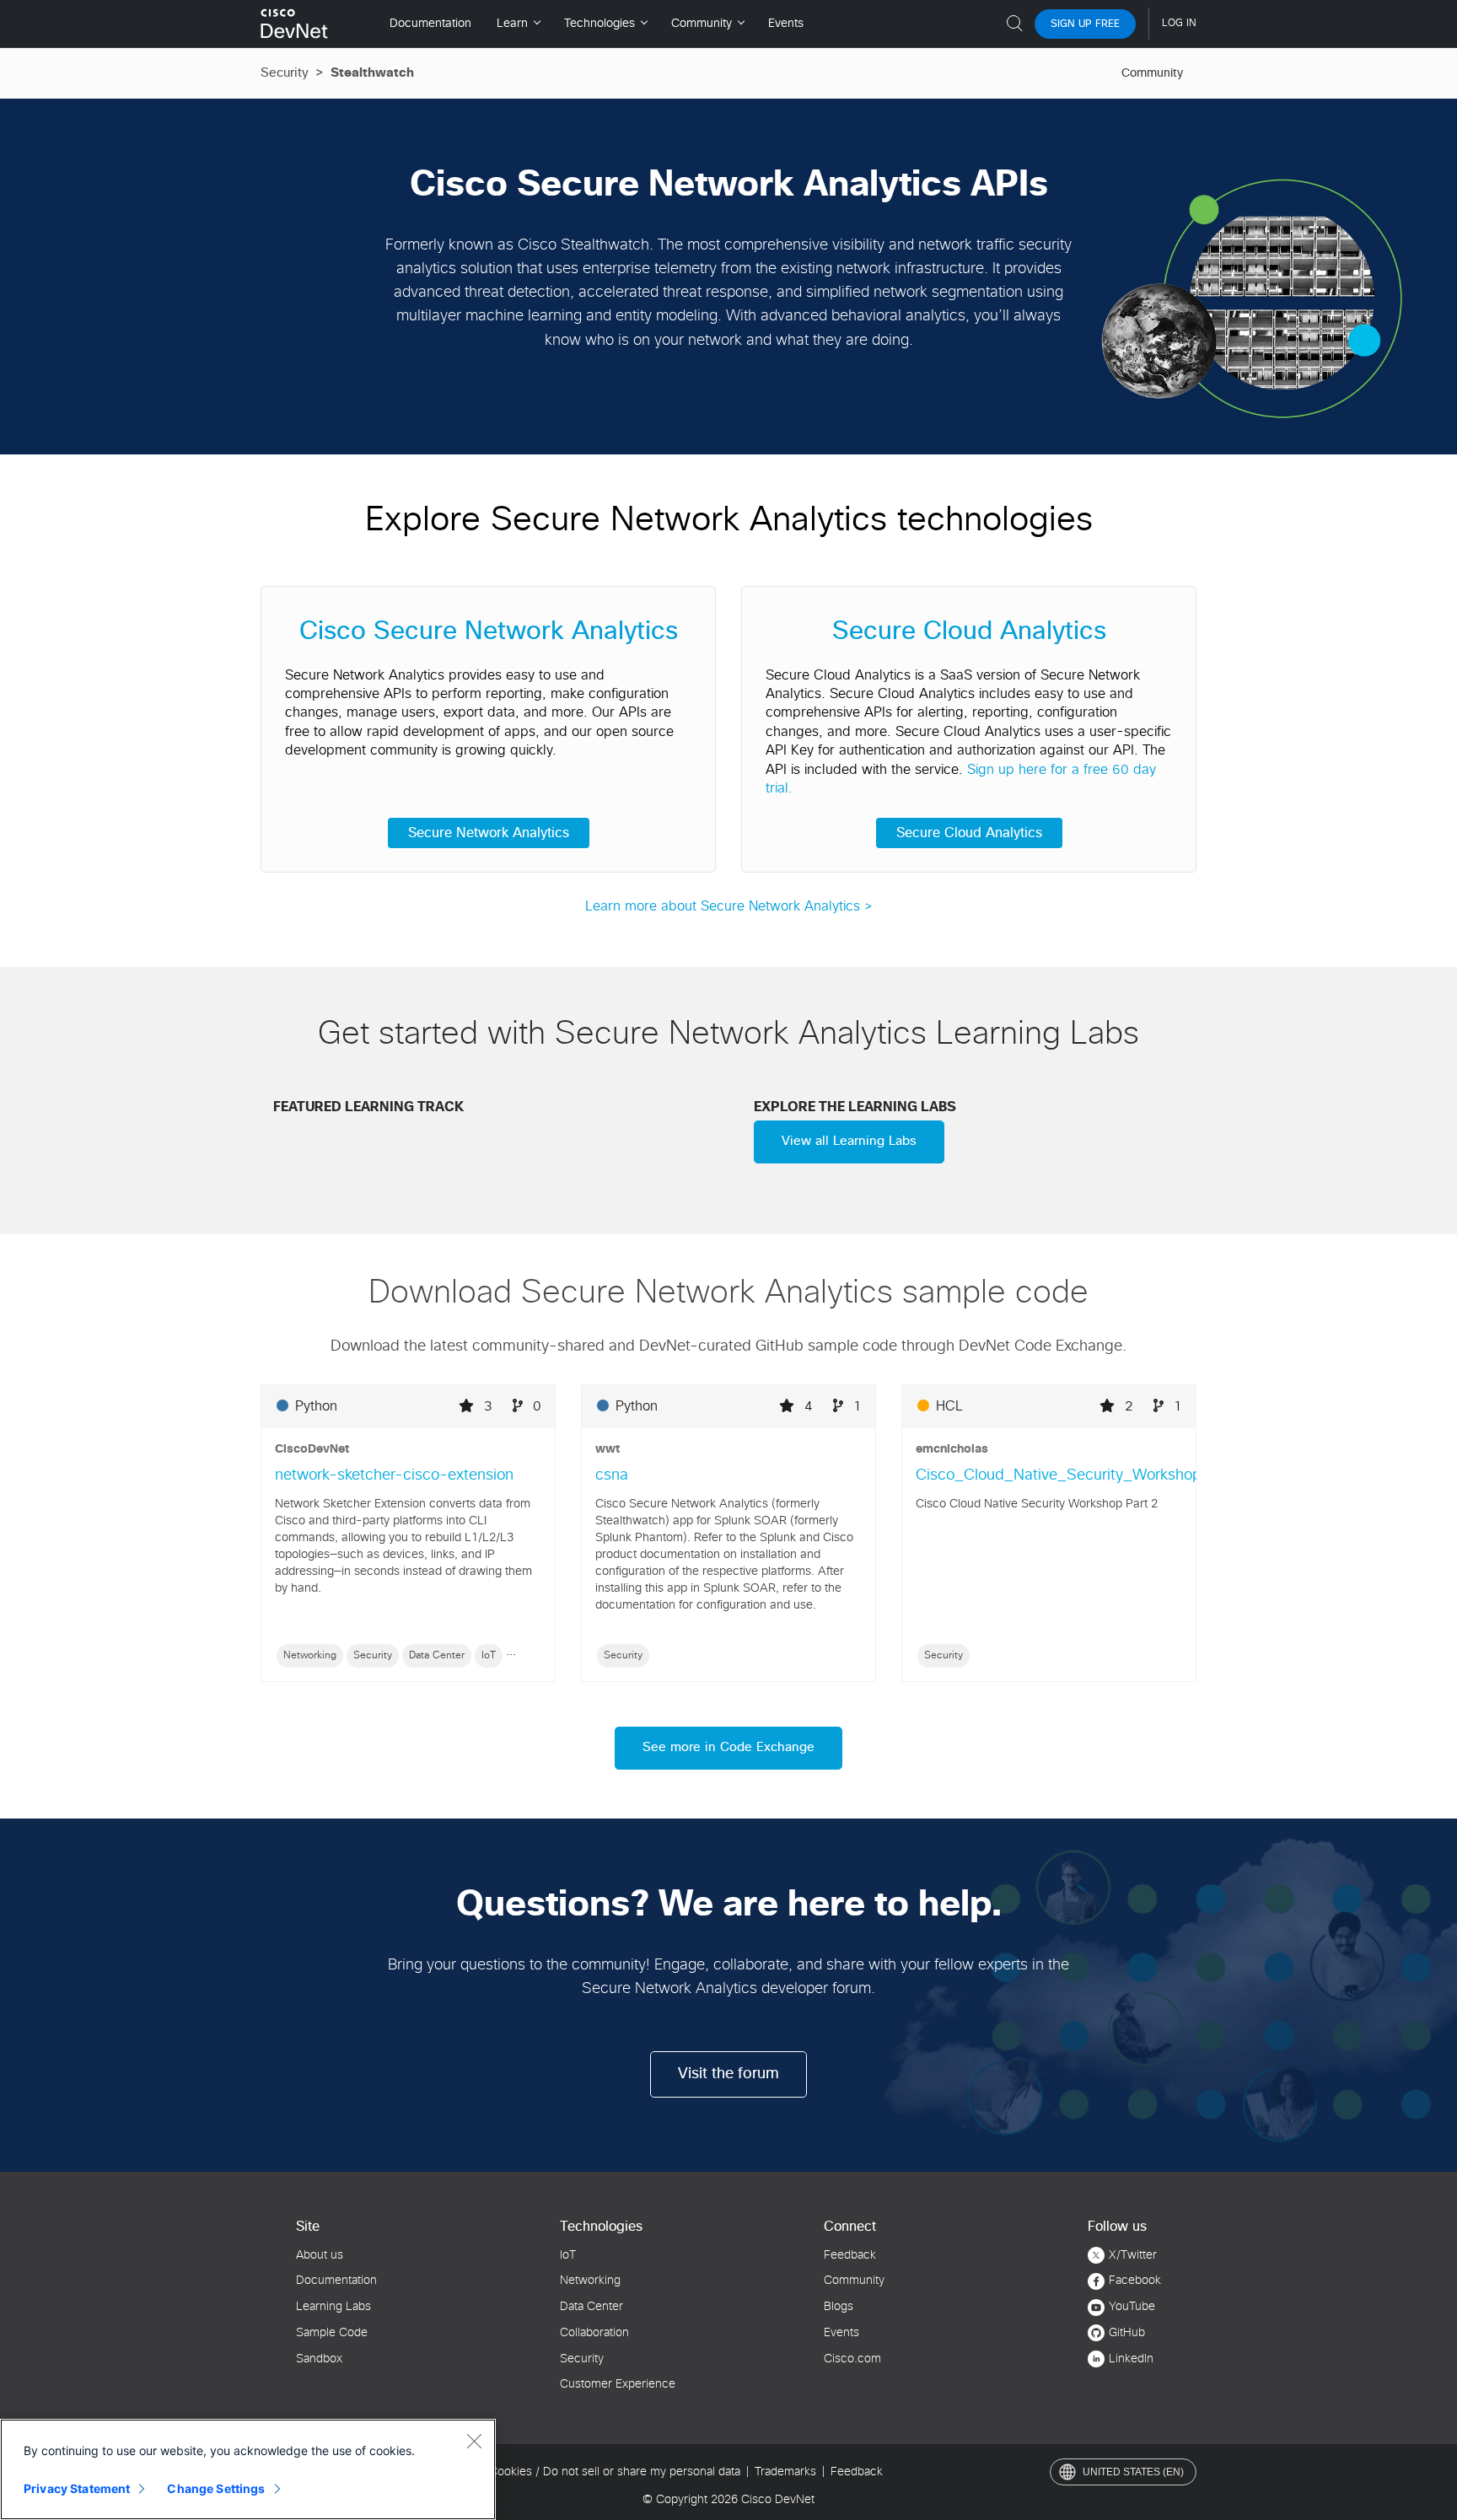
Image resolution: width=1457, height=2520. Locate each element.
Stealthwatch (372, 73)
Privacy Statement (77, 2488)
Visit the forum (728, 2074)
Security (285, 73)
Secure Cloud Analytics (969, 833)
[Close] (474, 2441)
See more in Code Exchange (728, 1747)
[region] (248, 2469)
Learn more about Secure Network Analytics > (729, 906)
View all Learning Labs (849, 1141)
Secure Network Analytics (489, 833)
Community (1152, 73)
